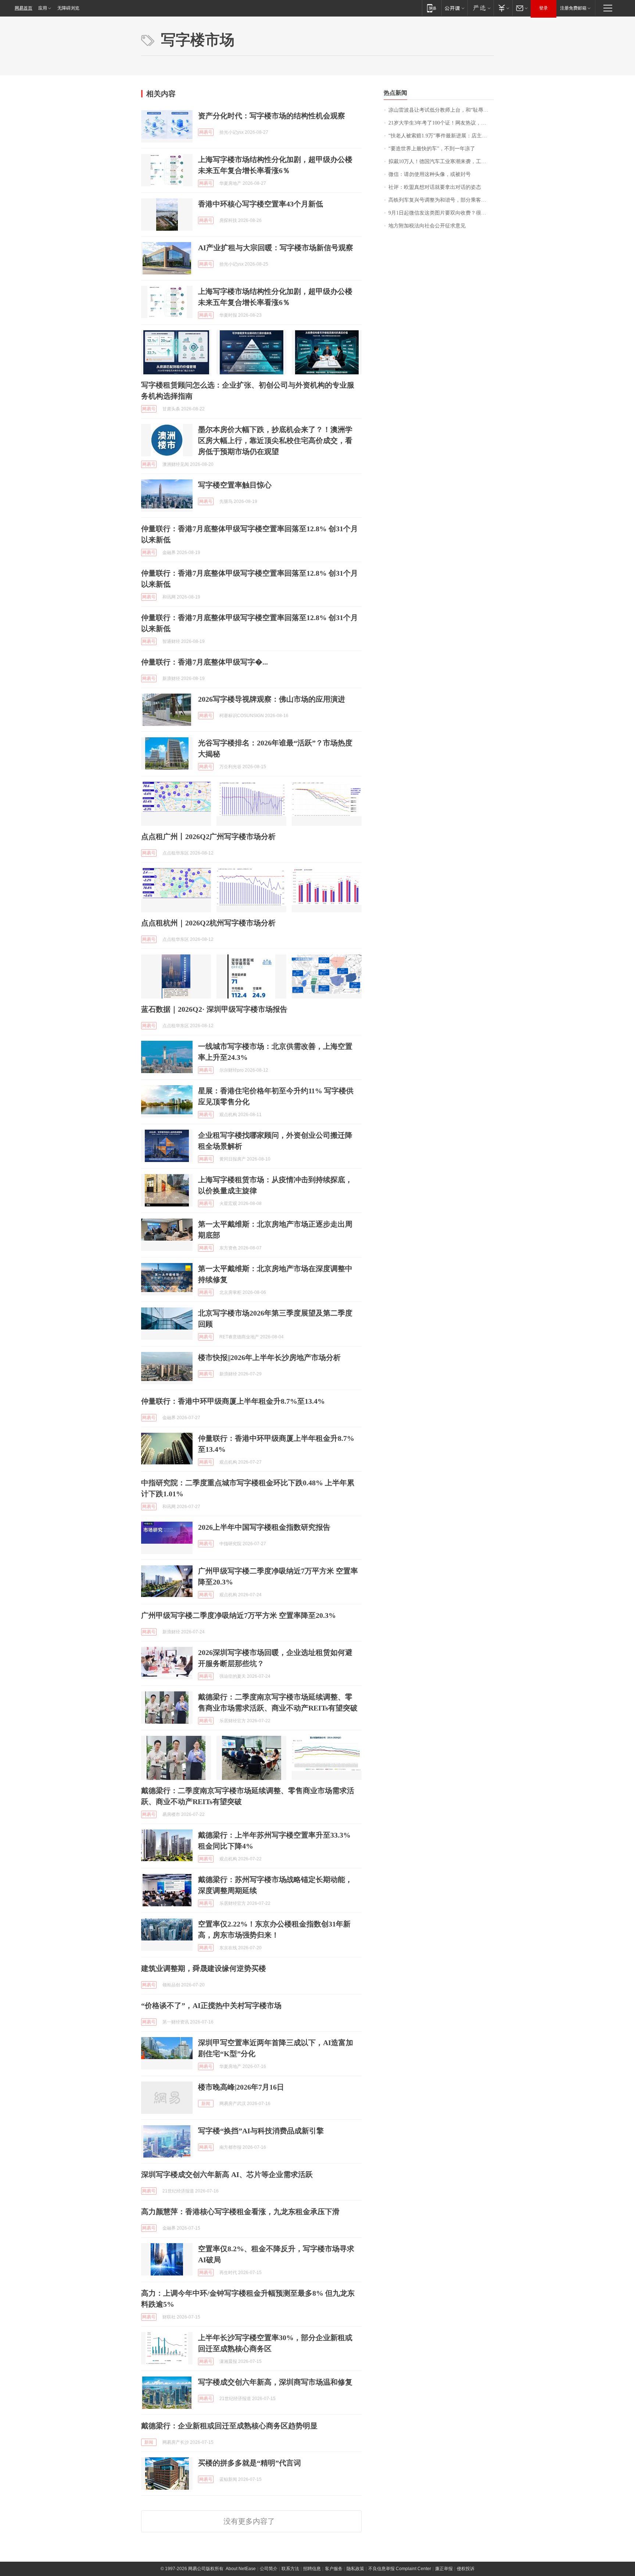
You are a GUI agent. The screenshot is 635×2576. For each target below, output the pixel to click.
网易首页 (24, 8)
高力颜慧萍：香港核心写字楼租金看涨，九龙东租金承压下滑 (240, 2212)
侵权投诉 (466, 2569)
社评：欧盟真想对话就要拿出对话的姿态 (435, 187)
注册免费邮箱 (573, 8)
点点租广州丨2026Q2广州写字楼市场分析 (208, 837)
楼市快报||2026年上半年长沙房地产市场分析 (269, 1357)
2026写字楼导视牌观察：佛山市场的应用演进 (272, 699)
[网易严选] (480, 8)
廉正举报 (444, 2569)
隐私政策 (355, 2569)
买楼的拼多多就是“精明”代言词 (250, 2463)
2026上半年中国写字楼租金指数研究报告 (264, 1527)
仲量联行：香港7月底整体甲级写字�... (205, 662)
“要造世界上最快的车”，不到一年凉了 (432, 149)
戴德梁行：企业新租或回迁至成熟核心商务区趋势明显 (229, 2426)
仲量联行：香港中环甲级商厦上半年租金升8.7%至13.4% (233, 1401)
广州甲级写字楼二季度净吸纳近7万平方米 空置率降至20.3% (238, 1615)
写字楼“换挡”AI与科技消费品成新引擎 (261, 2131)
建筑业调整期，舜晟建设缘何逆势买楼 (204, 1968)
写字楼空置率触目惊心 (235, 485)
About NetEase (241, 2569)
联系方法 (290, 2569)
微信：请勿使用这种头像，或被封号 (430, 174)
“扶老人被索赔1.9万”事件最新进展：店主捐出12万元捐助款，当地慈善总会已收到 (441, 136)
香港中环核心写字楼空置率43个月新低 (261, 204)
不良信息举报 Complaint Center (400, 2569)
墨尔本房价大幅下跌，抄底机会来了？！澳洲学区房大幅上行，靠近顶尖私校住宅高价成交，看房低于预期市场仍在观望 (275, 440)
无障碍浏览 (68, 8)
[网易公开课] (454, 8)
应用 (43, 8)
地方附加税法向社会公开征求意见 (427, 226)
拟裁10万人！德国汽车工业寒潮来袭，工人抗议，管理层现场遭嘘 (441, 161)
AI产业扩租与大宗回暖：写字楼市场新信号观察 (276, 248)
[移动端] (432, 8)
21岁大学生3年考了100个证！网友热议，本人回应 (441, 123)
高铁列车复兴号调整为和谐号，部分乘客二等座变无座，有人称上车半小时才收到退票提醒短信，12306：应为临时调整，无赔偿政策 (441, 200)
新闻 (206, 2104)
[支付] (503, 8)
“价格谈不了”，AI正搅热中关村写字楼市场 (211, 2005)
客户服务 (334, 2569)
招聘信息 (312, 2569)
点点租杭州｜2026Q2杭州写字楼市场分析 (208, 923)
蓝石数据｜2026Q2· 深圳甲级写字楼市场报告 (214, 1009)
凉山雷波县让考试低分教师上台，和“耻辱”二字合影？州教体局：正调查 (441, 110)
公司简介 (269, 2569)
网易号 (206, 132)
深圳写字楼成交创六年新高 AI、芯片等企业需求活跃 (227, 2174)
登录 (543, 8)
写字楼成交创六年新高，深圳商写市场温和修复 (275, 2382)
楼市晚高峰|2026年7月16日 (241, 2087)
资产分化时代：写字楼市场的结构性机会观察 (272, 116)
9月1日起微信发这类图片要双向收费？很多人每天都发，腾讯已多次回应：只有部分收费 (441, 213)
